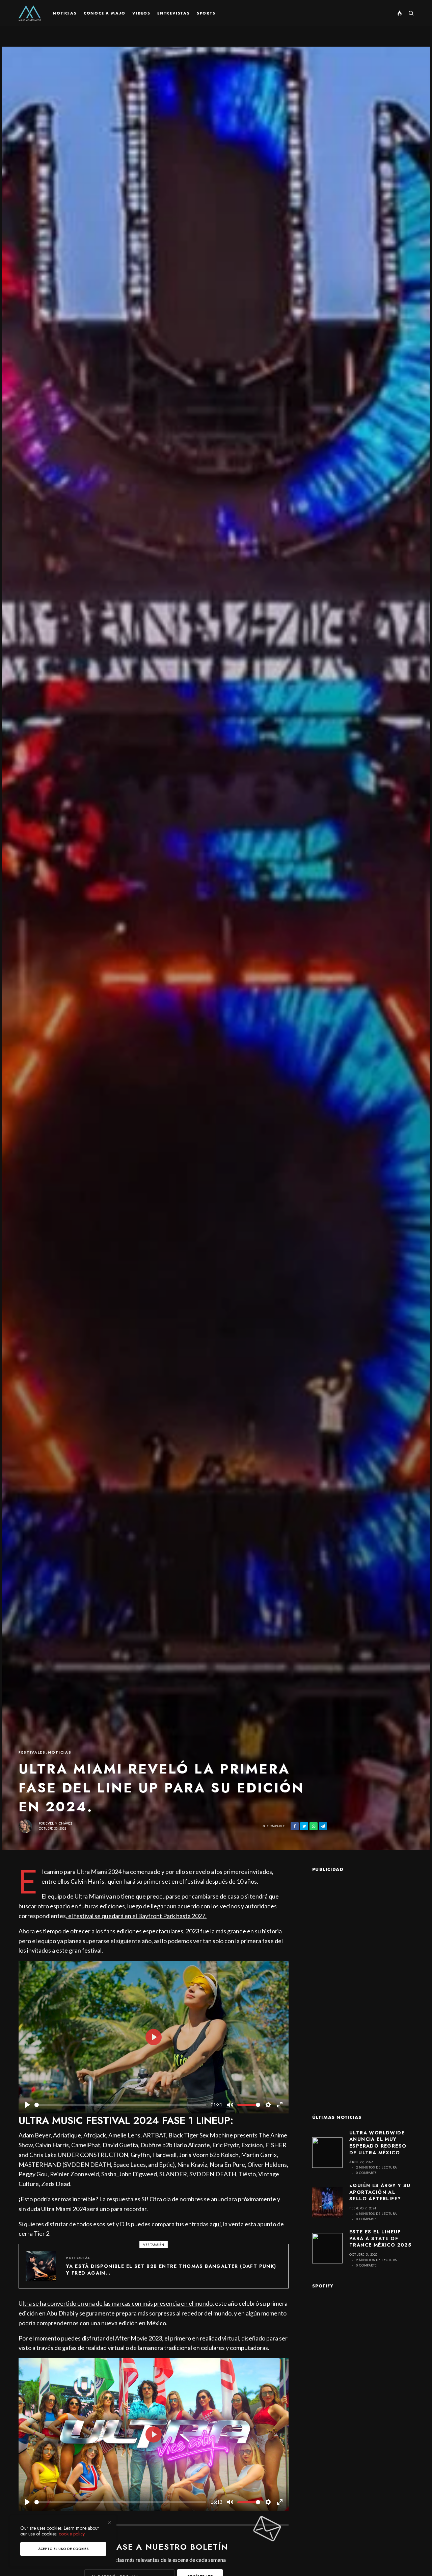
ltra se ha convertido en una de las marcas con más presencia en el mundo (118, 2303)
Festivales (32, 1752)
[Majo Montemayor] (30, 13)
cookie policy (72, 2534)
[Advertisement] (363, 1983)
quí (217, 2224)
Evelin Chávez (59, 1823)
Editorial (78, 2258)
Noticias (60, 1752)
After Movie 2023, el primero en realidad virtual (177, 2338)
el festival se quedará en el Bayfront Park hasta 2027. (137, 1916)
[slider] (120, 2105)
